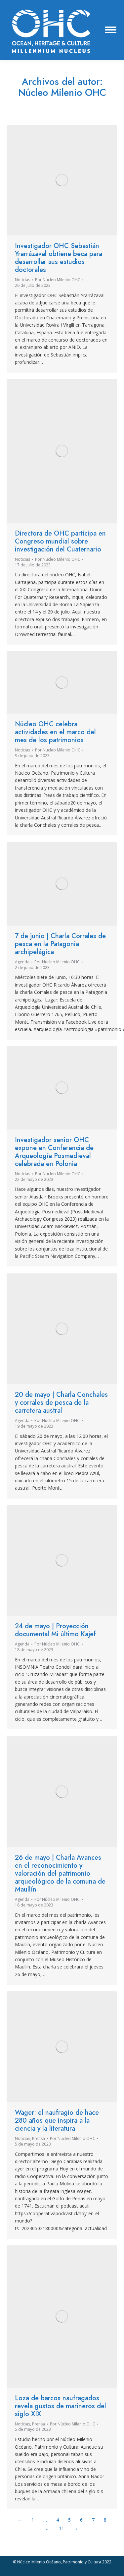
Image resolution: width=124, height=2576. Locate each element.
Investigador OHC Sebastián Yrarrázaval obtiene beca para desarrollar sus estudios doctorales (59, 258)
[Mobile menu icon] (111, 30)
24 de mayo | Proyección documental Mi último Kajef (55, 1630)
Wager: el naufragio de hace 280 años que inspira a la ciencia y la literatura (57, 2121)
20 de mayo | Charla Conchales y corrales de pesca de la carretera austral (61, 1403)
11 (62, 2528)
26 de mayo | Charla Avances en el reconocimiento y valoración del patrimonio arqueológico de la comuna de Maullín (60, 1873)
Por (58, 280)
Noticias (22, 280)
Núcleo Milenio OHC (62, 93)
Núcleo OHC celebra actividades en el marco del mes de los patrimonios (55, 732)
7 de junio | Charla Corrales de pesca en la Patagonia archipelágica (60, 944)
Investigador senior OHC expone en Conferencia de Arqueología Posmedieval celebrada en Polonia (54, 1152)
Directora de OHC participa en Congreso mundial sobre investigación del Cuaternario (60, 541)
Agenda (22, 962)
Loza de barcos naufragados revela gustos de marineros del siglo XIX (61, 2406)
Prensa (39, 2138)
